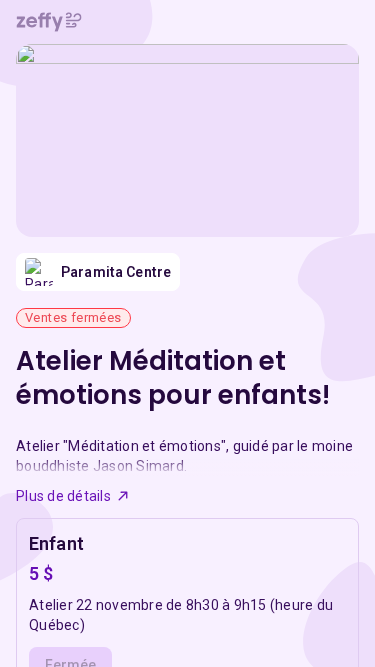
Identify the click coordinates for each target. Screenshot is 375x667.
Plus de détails (63, 496)
